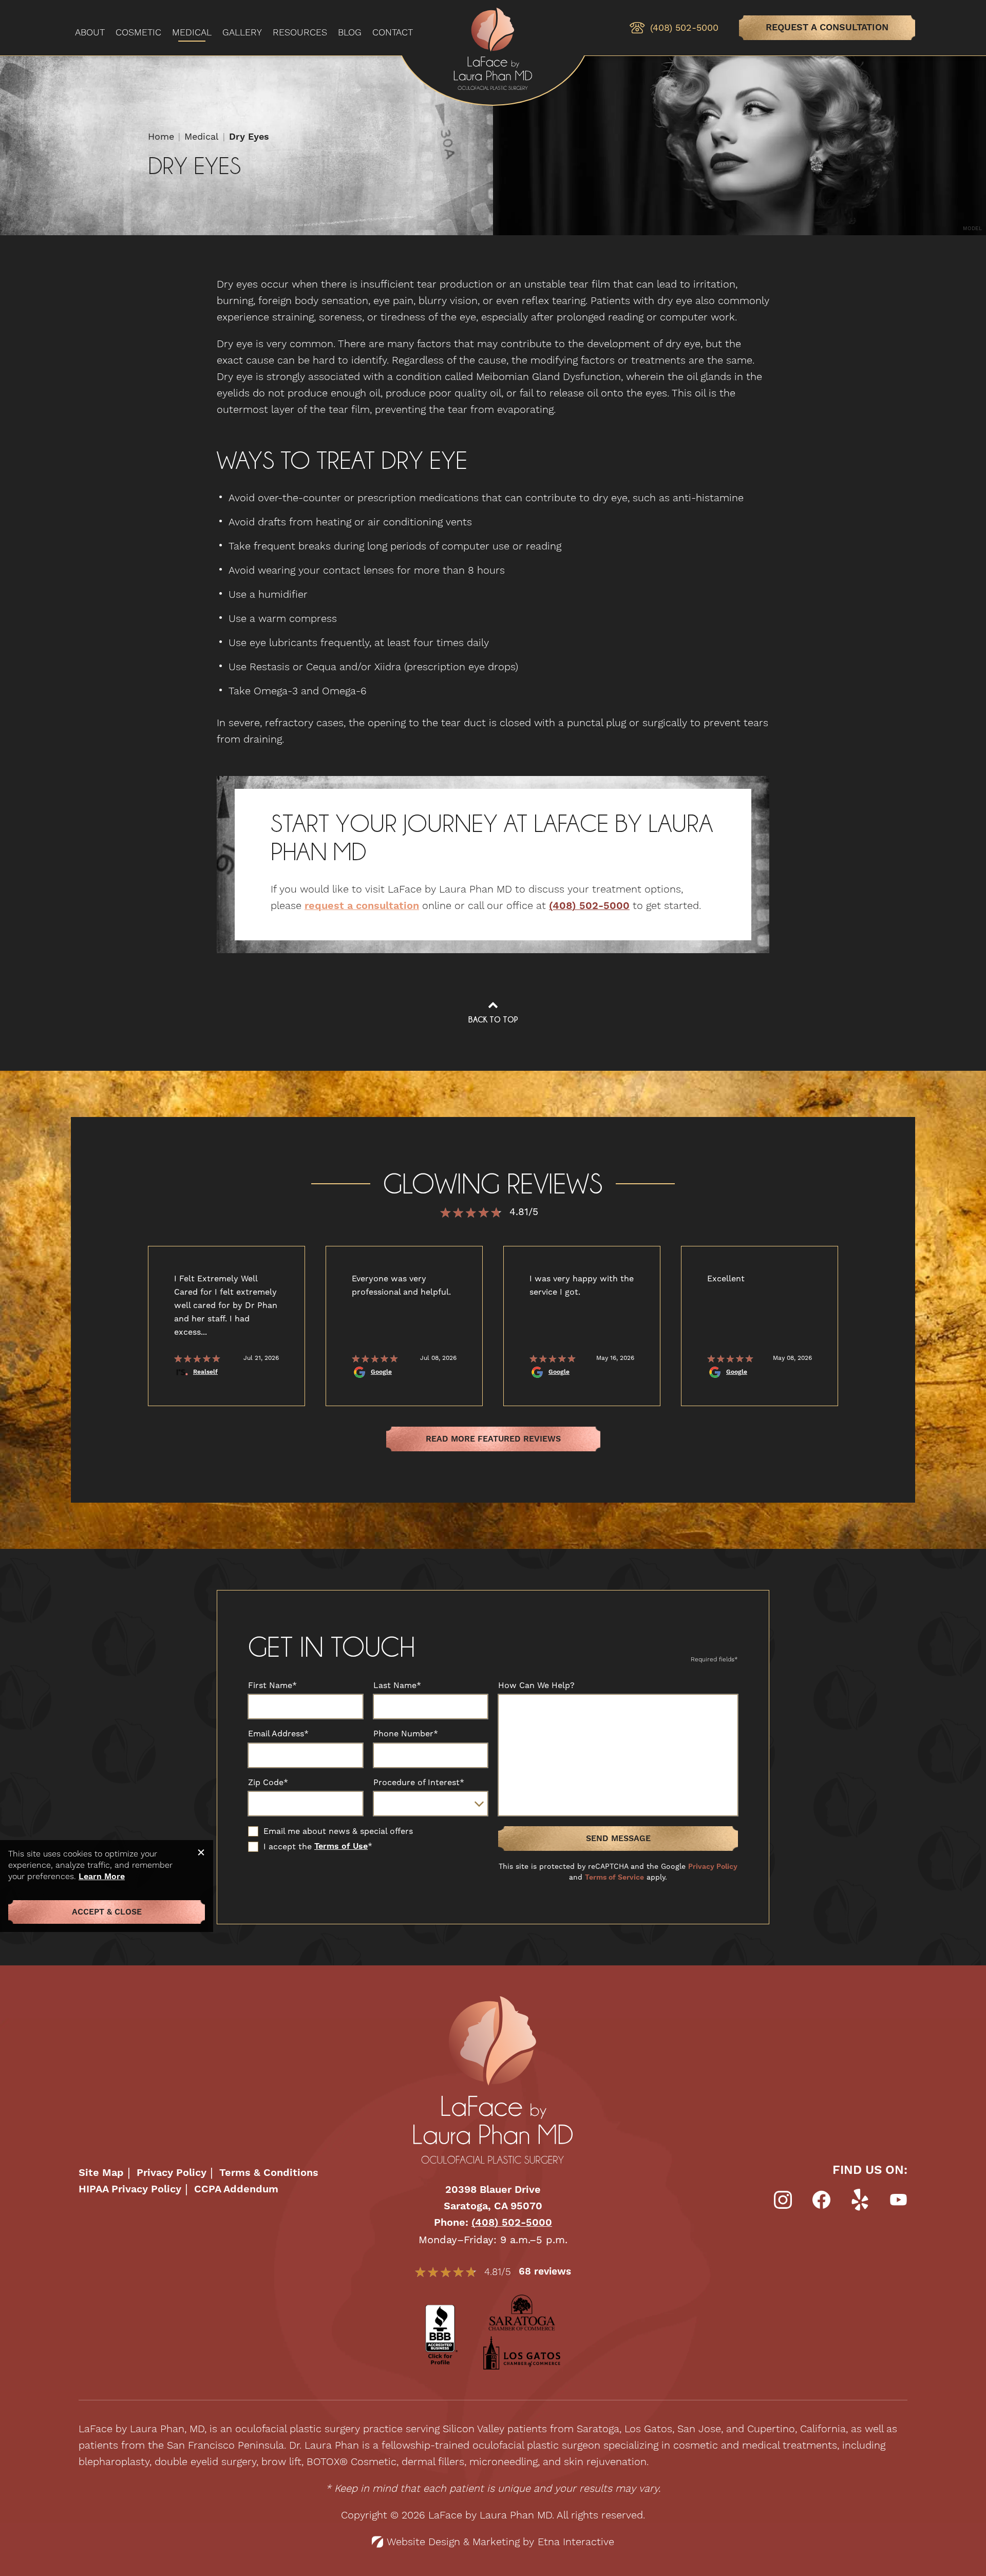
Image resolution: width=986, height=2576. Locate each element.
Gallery (242, 33)
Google (381, 1372)
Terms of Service (614, 1878)
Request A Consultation (827, 27)
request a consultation (362, 906)
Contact (393, 33)
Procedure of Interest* (419, 1783)
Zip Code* (268, 1783)
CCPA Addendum (236, 2190)
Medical (192, 33)
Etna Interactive (576, 2542)
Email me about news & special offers (338, 1831)
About (90, 33)
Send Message (618, 1839)
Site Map (101, 2173)
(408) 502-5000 (512, 2223)
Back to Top (493, 1019)
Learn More (102, 1877)
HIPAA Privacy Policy (130, 2190)
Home (161, 136)
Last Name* (397, 1685)
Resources (300, 33)
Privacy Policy (713, 1867)
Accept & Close (107, 1912)
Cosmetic (138, 33)
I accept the (280, 1847)
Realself (205, 1372)
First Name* (272, 1685)
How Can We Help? (536, 1685)
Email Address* (278, 1734)
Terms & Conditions (269, 2173)
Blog (350, 33)
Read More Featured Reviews (493, 1439)
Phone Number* (406, 1734)
